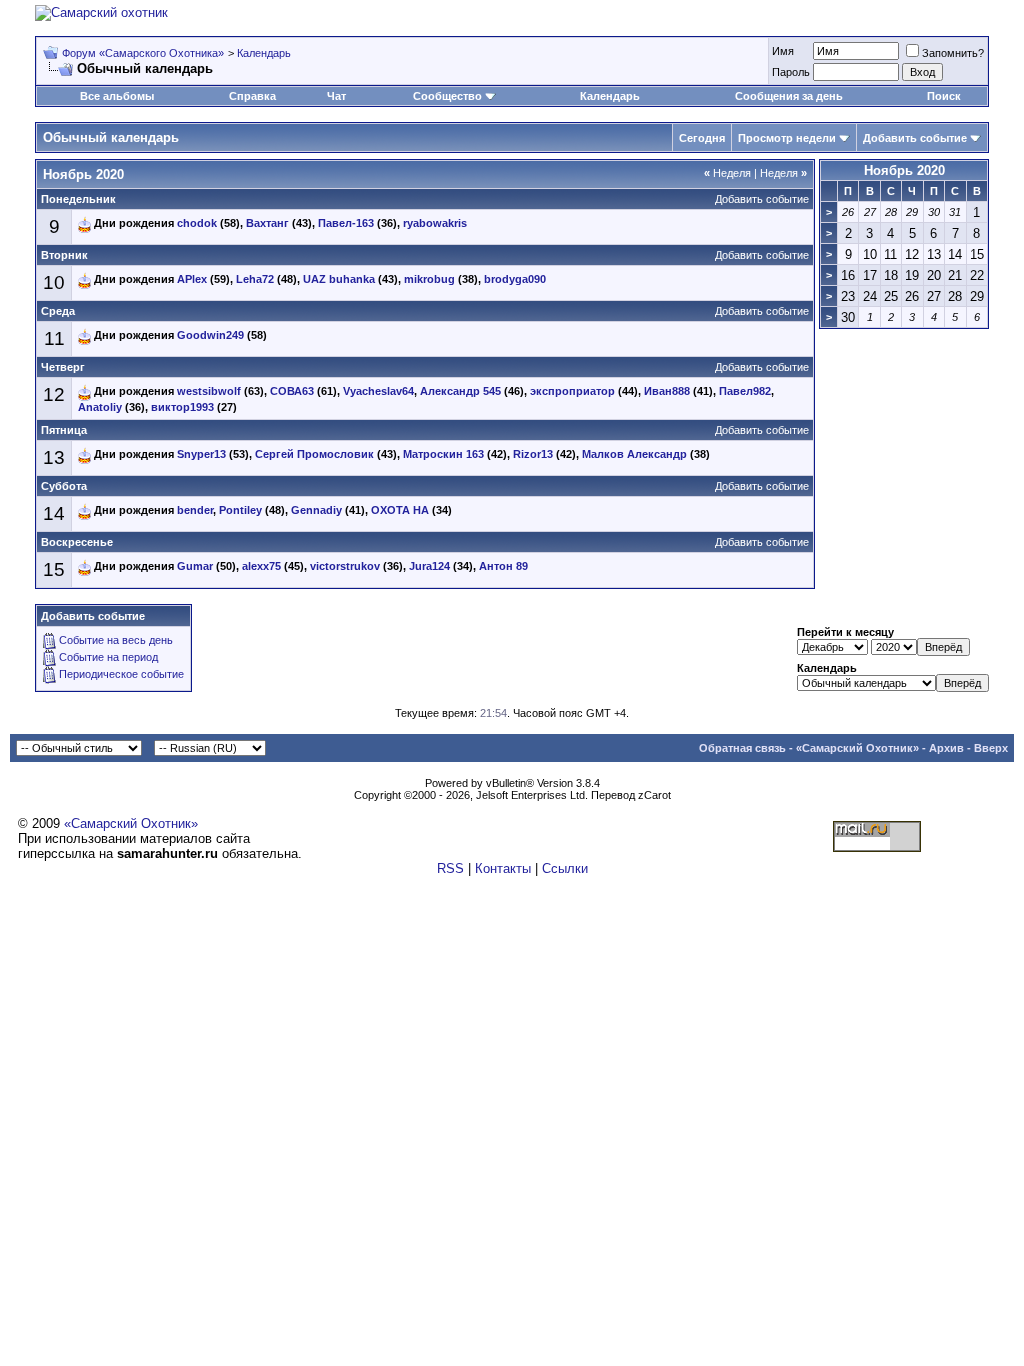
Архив (946, 748)
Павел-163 (346, 223)
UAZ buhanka (339, 279)
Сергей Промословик (314, 454)
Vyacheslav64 (378, 391)
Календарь (264, 53)
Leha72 (255, 279)
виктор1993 (182, 407)
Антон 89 (503, 566)
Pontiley (240, 510)
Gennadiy (316, 510)
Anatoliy (100, 407)
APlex (192, 279)
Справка (252, 96)
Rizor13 (533, 454)
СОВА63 (292, 391)
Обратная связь (742, 748)
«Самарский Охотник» (857, 748)
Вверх (991, 748)
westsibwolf (209, 391)
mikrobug (429, 279)
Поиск (944, 96)
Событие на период (108, 657)
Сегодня (702, 138)
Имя (783, 51)
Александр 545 (460, 391)
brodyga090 (515, 279)
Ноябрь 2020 (904, 170)
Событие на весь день (116, 640)
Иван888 (667, 391)
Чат (336, 96)
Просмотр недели (787, 138)
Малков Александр (634, 454)
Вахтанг (267, 223)
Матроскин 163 (443, 454)
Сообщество (447, 96)
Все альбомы (117, 96)
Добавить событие (915, 138)
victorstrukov (345, 566)
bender (195, 510)
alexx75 (261, 566)
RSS (450, 868)
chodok (197, 223)
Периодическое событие (121, 674)
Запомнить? (953, 53)
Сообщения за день (789, 96)
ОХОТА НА (400, 510)
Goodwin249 (210, 335)
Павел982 (745, 391)
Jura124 (429, 566)
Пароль (791, 72)
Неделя (727, 173)
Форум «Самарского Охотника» (143, 53)
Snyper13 (201, 454)
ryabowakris (435, 223)
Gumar (195, 566)
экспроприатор (572, 391)
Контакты (503, 868)
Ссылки (565, 868)
